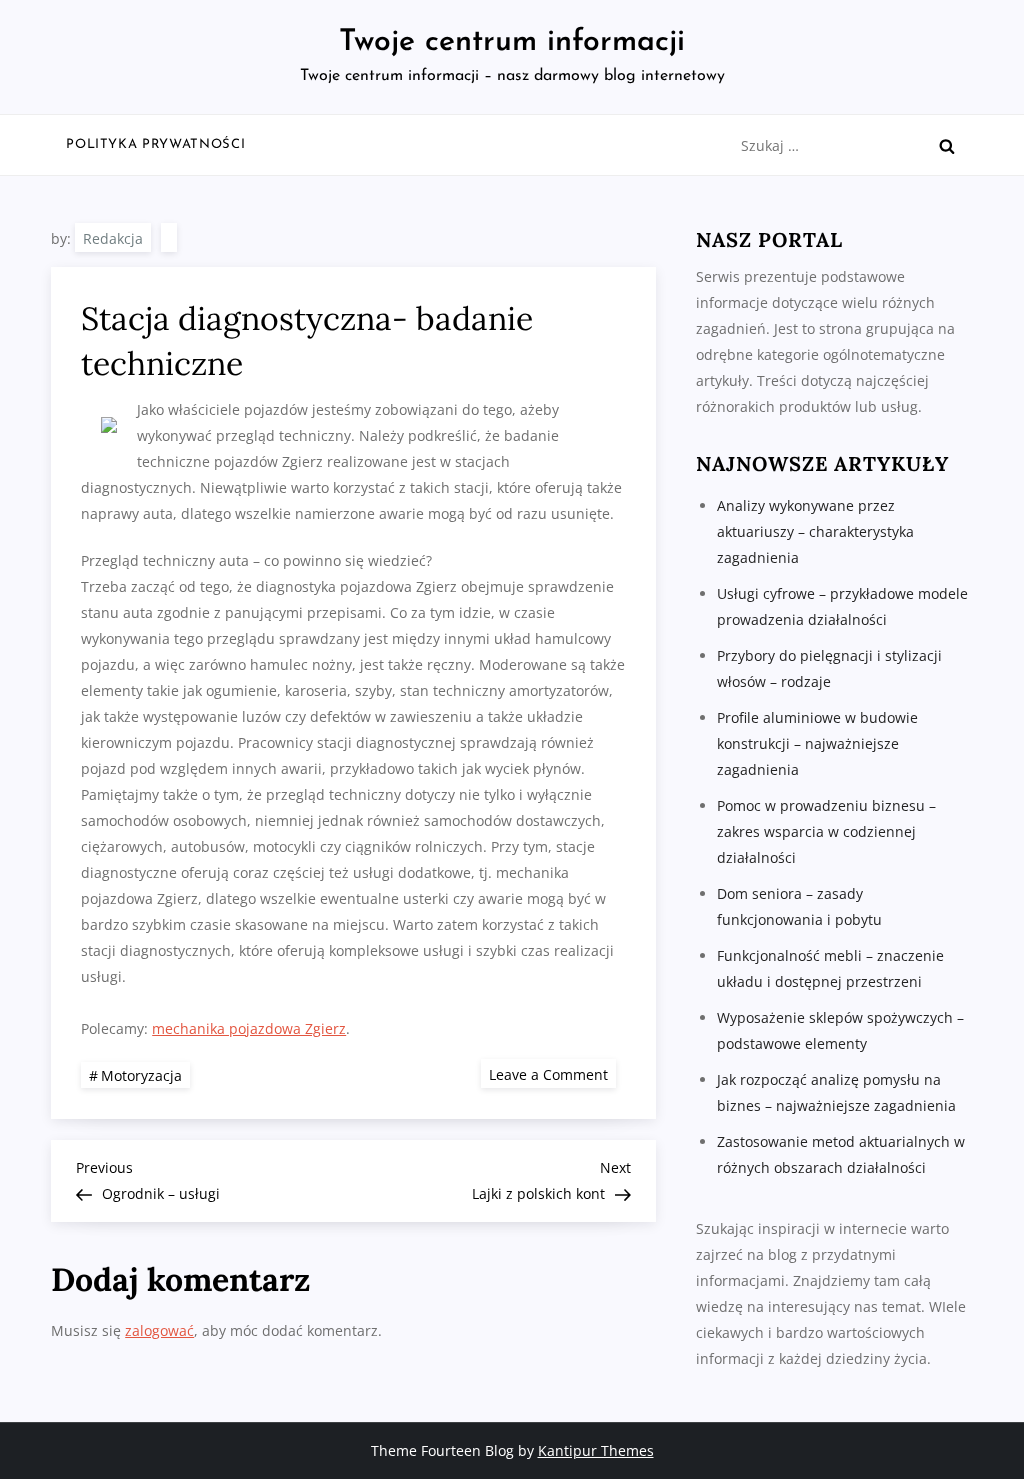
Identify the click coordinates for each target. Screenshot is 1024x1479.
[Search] (947, 146)
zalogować (159, 1330)
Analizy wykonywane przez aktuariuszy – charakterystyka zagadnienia (815, 531)
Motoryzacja (141, 1075)
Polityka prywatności (155, 144)
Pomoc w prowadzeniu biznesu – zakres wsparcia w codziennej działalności (826, 831)
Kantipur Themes (596, 1450)
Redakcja (113, 238)
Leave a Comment (552, 1073)
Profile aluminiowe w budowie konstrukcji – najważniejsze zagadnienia (817, 743)
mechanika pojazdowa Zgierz (249, 1028)
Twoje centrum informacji (512, 42)
